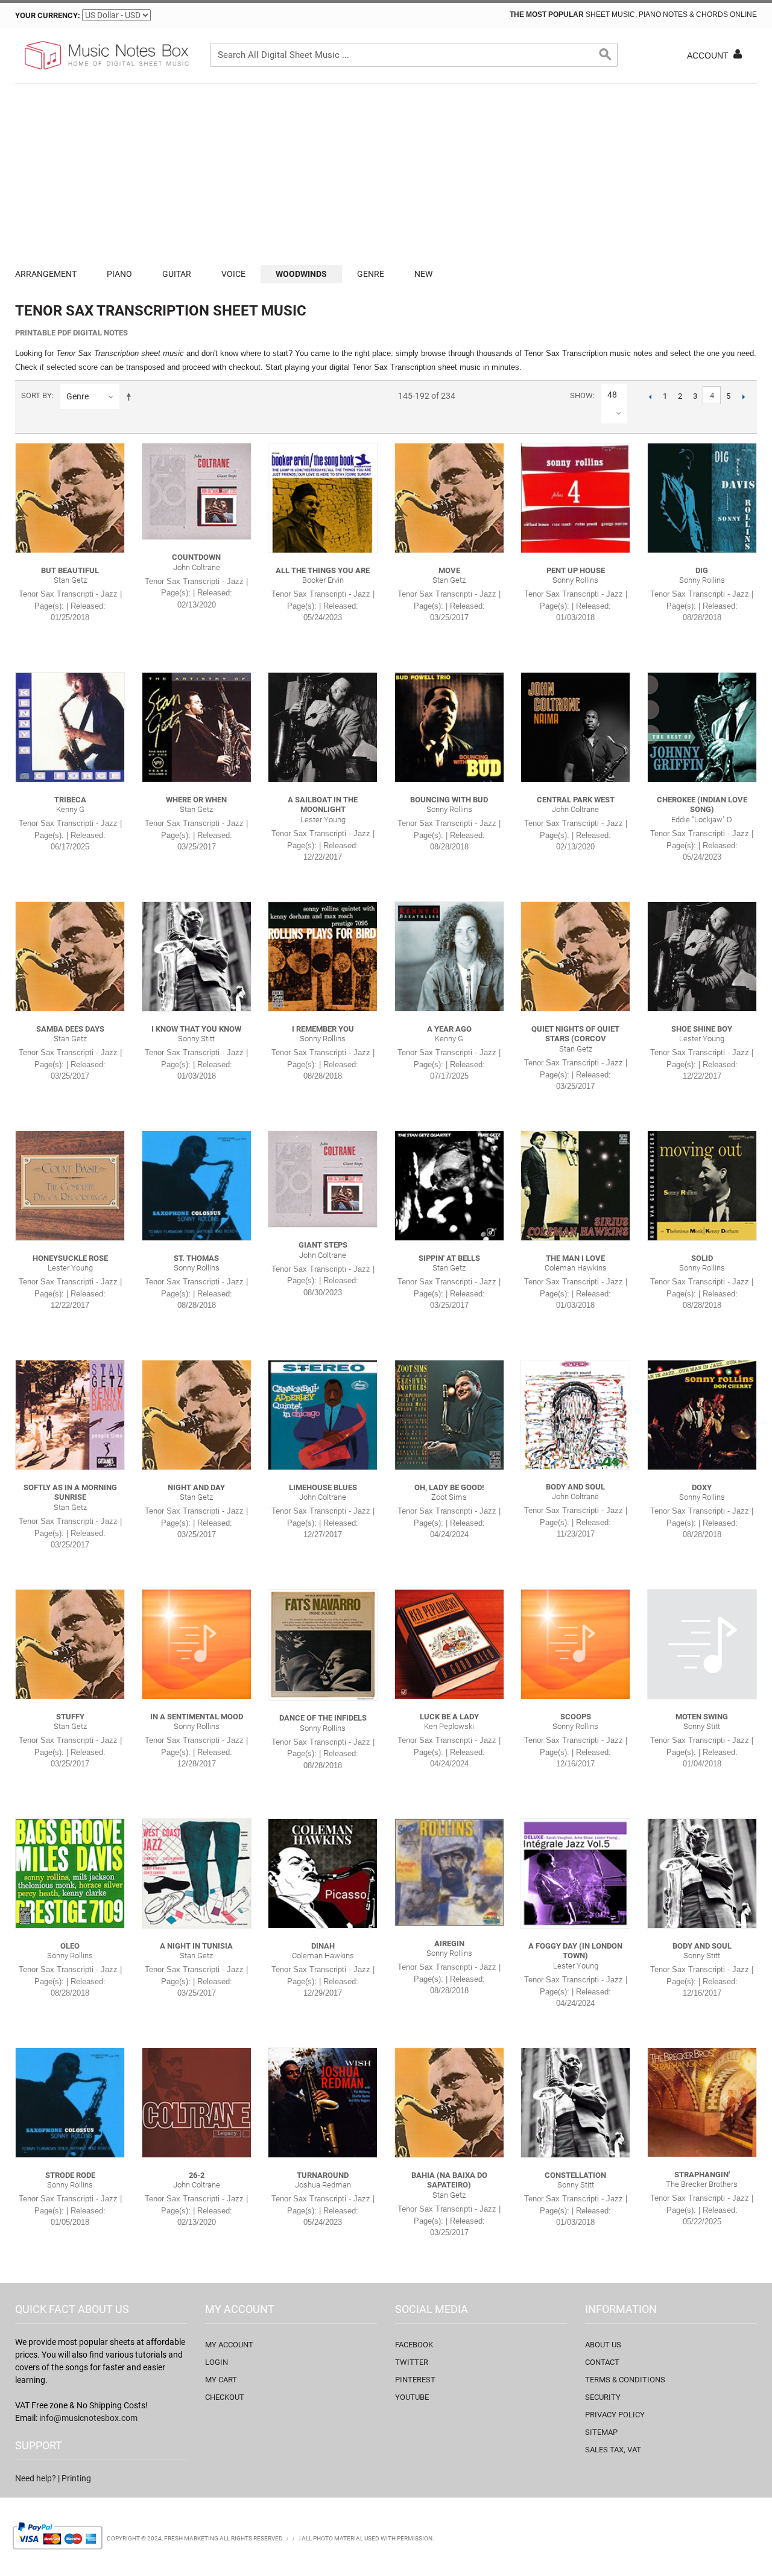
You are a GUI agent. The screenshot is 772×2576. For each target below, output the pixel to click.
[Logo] (106, 56)
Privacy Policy (615, 2415)
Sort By (36, 395)
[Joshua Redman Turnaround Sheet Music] (323, 2102)
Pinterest (415, 2380)
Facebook (414, 2345)
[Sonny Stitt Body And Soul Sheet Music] (702, 1873)
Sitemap (601, 2432)
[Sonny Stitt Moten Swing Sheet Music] (702, 1644)
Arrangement (46, 274)
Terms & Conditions (625, 2380)
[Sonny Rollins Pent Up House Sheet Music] (575, 498)
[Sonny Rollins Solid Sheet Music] (702, 1185)
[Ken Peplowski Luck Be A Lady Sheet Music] (449, 1644)
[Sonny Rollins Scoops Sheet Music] (575, 1644)
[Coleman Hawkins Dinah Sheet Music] (323, 1873)
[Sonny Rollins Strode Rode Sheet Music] (70, 2102)
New (423, 274)
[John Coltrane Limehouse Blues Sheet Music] (323, 1415)
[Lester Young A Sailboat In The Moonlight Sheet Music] (323, 727)
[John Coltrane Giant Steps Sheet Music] (323, 1179)
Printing (76, 2478)
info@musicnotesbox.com (88, 2418)
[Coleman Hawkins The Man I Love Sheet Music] (575, 1185)
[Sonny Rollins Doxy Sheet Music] (702, 1415)
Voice (233, 274)
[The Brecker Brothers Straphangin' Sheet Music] (702, 2102)
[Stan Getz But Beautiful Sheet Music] (70, 498)
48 (612, 395)
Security (603, 2397)
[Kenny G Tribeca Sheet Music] (70, 727)
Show (581, 395)
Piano (119, 274)
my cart (221, 2380)
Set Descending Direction (131, 396)
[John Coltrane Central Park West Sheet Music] (575, 727)
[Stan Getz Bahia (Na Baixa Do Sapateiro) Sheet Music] (449, 2102)
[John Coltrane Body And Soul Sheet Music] (575, 1414)
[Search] (606, 55)
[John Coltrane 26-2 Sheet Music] (197, 2102)
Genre (371, 274)
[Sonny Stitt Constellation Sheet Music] (575, 2102)
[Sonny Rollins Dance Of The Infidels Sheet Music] (323, 1645)
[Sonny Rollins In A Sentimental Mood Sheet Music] (197, 1644)
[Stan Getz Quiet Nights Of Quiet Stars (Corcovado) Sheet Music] (575, 956)
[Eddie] (702, 727)
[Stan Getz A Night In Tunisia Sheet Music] (197, 1873)
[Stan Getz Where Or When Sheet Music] (197, 727)
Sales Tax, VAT (613, 2450)
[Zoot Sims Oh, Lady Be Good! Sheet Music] (449, 1415)
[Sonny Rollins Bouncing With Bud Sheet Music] (449, 727)
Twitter (412, 2362)
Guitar (177, 274)
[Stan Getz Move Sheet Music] (449, 498)
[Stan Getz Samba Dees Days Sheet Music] (70, 956)
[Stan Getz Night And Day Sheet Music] (197, 1415)
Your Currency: (48, 15)
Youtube (412, 2397)
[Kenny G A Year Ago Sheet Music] (449, 956)
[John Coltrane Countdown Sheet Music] (197, 491)
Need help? (36, 2478)
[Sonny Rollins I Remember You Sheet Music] (323, 956)
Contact (602, 2362)
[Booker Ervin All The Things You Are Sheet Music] (323, 498)
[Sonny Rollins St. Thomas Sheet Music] (197, 1185)
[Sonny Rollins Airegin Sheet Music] (449, 1872)
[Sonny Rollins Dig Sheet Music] (702, 498)
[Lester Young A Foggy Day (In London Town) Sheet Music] (575, 1873)
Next (743, 396)
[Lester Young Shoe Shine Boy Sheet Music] (702, 956)
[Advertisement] (386, 174)
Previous (650, 396)
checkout (225, 2397)
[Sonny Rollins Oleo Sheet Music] (70, 1873)
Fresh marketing (191, 2538)
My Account (229, 2345)
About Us (603, 2345)
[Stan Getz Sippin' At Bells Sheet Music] (449, 1185)
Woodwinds (301, 274)
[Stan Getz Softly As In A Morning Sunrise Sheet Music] (70, 1415)
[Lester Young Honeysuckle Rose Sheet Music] (70, 1185)
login (217, 2362)
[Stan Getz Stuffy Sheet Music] (70, 1644)
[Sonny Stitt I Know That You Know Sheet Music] (197, 956)
